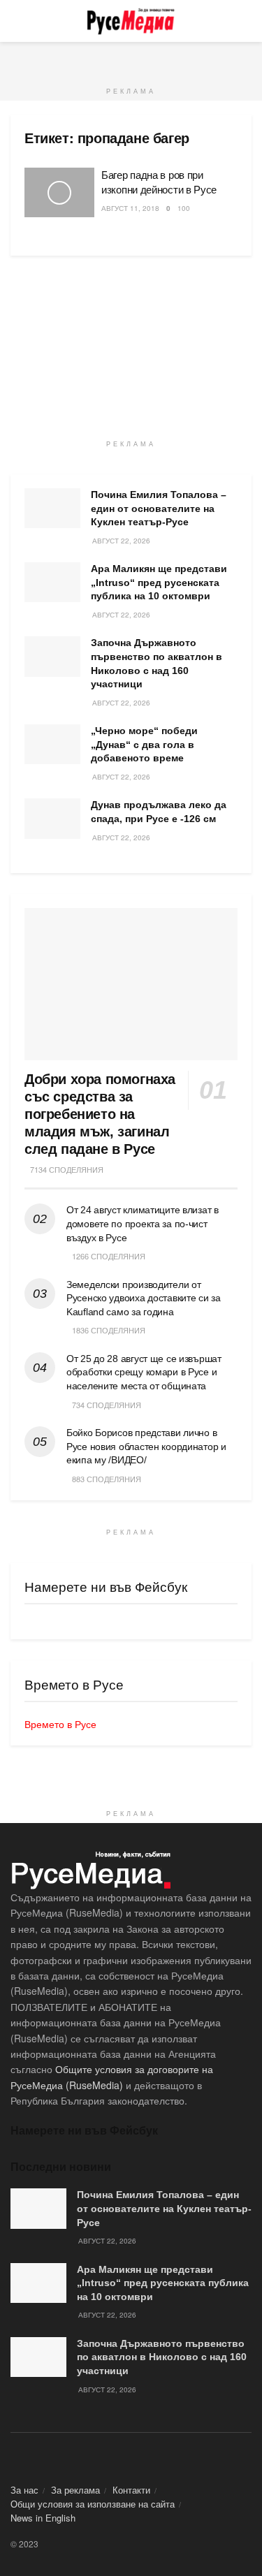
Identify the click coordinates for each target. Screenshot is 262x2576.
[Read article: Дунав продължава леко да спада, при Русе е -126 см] (52, 818)
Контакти (131, 2490)
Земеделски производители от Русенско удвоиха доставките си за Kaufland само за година (144, 1298)
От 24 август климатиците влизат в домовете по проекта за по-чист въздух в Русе (143, 1223)
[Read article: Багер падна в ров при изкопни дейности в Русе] (59, 193)
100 (184, 208)
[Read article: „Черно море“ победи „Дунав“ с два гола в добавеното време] (52, 744)
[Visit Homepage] (131, 21)
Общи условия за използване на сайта (93, 2504)
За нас (24, 2490)
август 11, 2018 (130, 208)
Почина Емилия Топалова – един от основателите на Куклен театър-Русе (159, 508)
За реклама (75, 2490)
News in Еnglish (43, 2518)
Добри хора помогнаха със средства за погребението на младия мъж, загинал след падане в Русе (100, 1114)
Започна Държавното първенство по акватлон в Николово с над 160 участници (162, 2357)
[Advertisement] (131, 59)
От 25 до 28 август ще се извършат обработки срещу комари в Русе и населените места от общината (144, 1372)
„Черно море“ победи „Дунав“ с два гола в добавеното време (144, 744)
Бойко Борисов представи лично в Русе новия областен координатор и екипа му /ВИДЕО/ (146, 1446)
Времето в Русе (60, 1724)
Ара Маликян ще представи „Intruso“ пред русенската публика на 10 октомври (159, 582)
